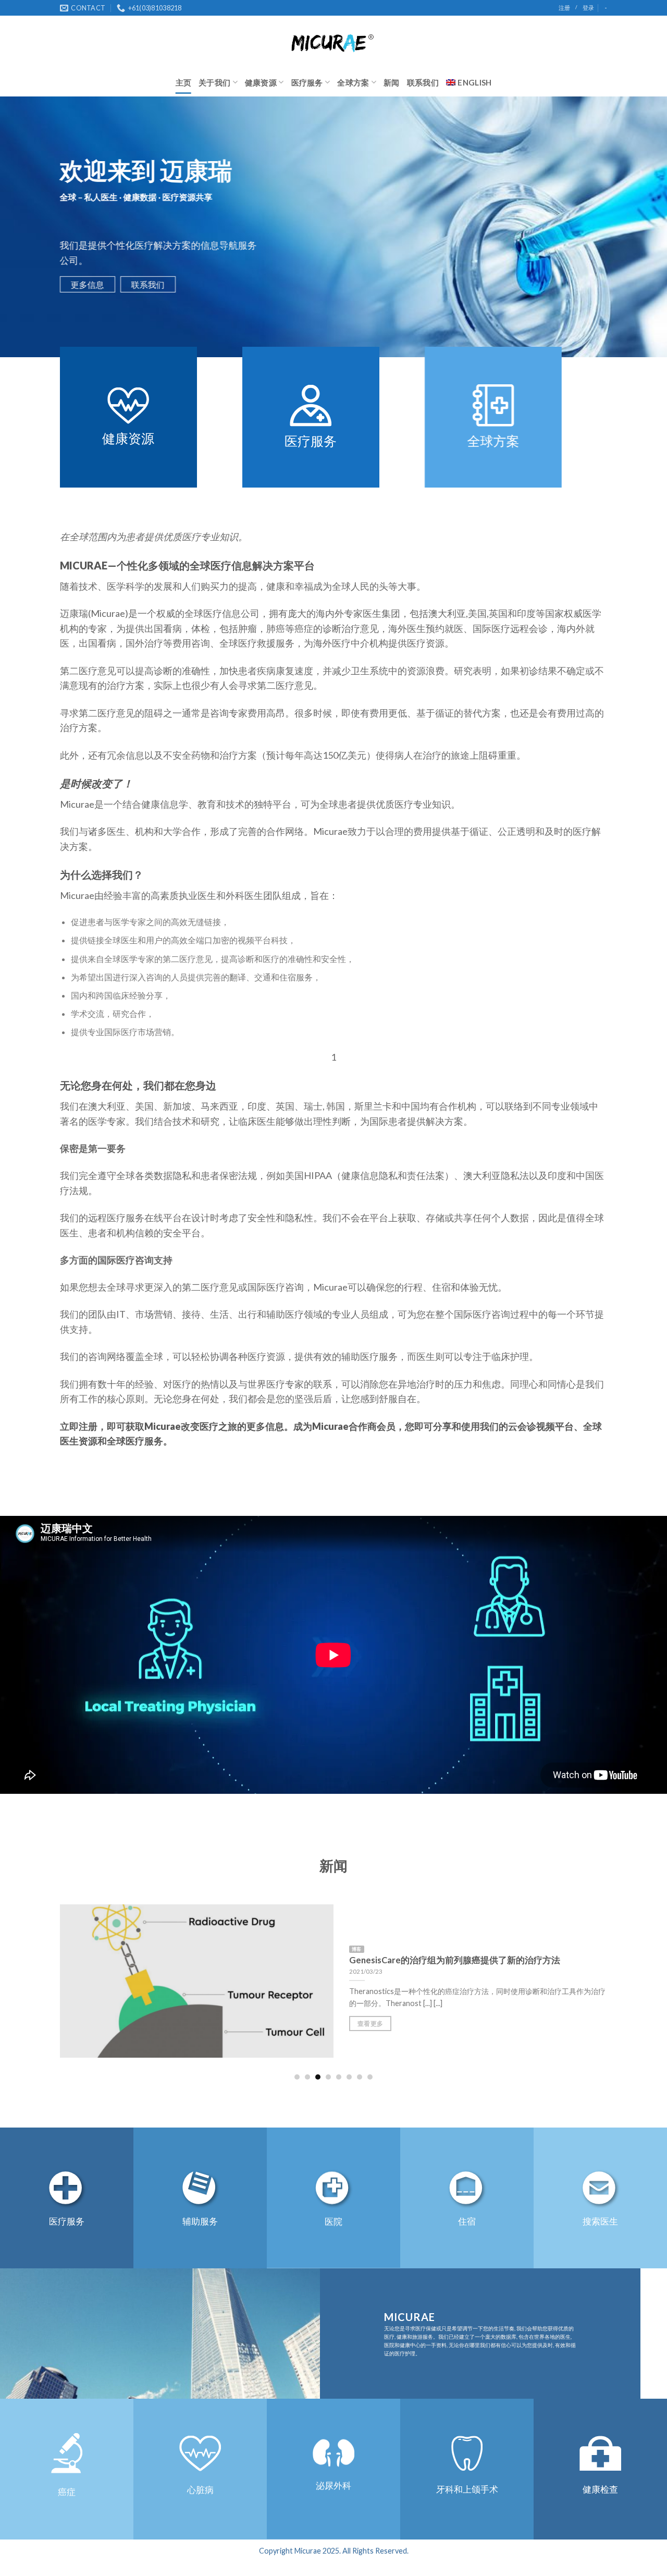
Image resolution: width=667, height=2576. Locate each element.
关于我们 (214, 82)
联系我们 (423, 82)
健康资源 (261, 82)
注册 (564, 8)
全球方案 (353, 82)
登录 (588, 8)
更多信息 (88, 284)
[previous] (46, 1981)
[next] (621, 1981)
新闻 (392, 82)
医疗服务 (307, 82)
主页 (184, 82)
